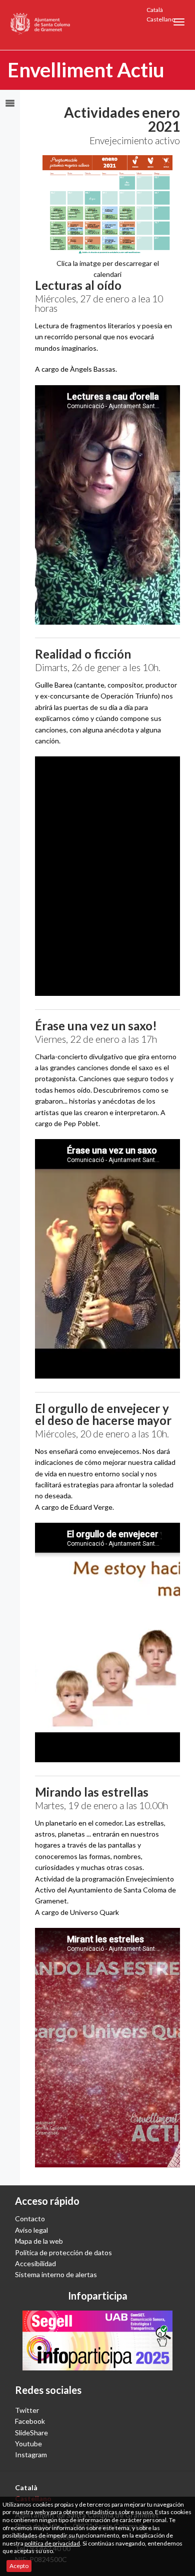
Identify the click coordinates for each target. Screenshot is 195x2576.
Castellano (161, 19)
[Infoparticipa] (97, 2341)
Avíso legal (31, 2230)
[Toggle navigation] (179, 22)
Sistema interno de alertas (56, 2274)
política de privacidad (52, 2543)
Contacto (30, 2219)
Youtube (28, 2444)
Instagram (31, 2455)
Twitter (27, 2410)
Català (155, 10)
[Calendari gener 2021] (107, 204)
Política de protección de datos (63, 2252)
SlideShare (31, 2433)
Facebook (30, 2421)
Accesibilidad (35, 2263)
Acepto (19, 2566)
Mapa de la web (39, 2241)
